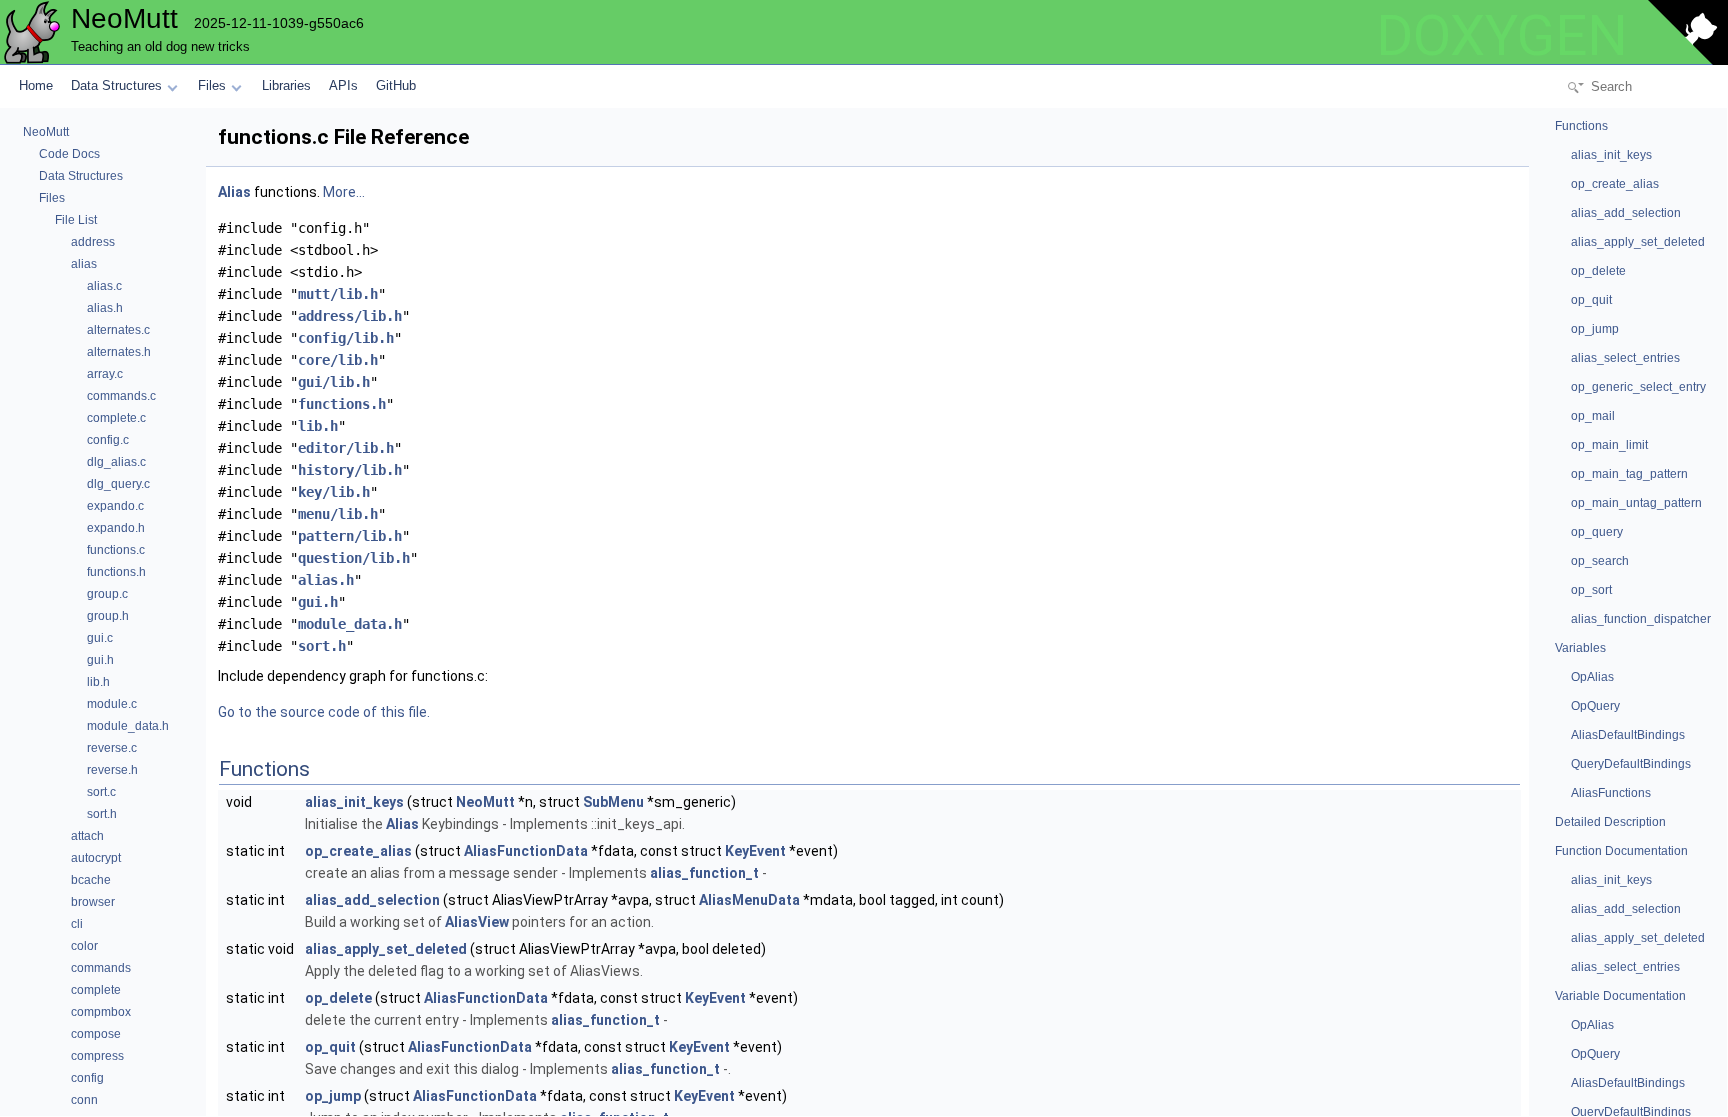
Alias (234, 192)
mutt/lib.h (338, 294)
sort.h (322, 646)
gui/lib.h (334, 382)
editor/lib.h (346, 448)
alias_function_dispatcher (1641, 619)
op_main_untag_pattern (1636, 503)
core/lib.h (338, 360)
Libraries (286, 85)
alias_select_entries (1625, 358)
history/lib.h (350, 470)
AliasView (477, 922)
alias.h (326, 580)
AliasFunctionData (526, 851)
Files (212, 85)
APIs (343, 85)
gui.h (318, 602)
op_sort (1591, 590)
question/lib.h (354, 558)
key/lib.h (334, 492)
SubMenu (613, 802)
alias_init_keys (354, 802)
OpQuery (1595, 706)
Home (36, 85)
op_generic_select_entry (1638, 387)
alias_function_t (704, 873)
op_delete (338, 998)
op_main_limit (1609, 445)
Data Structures (116, 85)
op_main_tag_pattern (1629, 474)
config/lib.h (346, 338)
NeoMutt (485, 802)
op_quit (330, 1047)
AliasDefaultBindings (1628, 735)
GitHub (396, 85)
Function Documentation (1621, 851)
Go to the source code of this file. (324, 712)
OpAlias (1592, 677)
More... (344, 192)
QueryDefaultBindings (1631, 764)
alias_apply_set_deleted (386, 949)
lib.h (318, 426)
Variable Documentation (1620, 996)
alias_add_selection (372, 900)
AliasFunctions (1611, 793)
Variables (1580, 648)
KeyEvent (755, 851)
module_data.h (350, 624)
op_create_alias (358, 851)
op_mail (1593, 416)
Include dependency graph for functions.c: (353, 676)
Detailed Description (1610, 822)
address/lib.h (350, 316)
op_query (1597, 532)
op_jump (333, 1096)
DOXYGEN (1502, 36)
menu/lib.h (338, 514)
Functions (1581, 126)
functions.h (342, 404)
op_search (1600, 561)
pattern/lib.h (350, 536)
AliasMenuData (749, 900)
